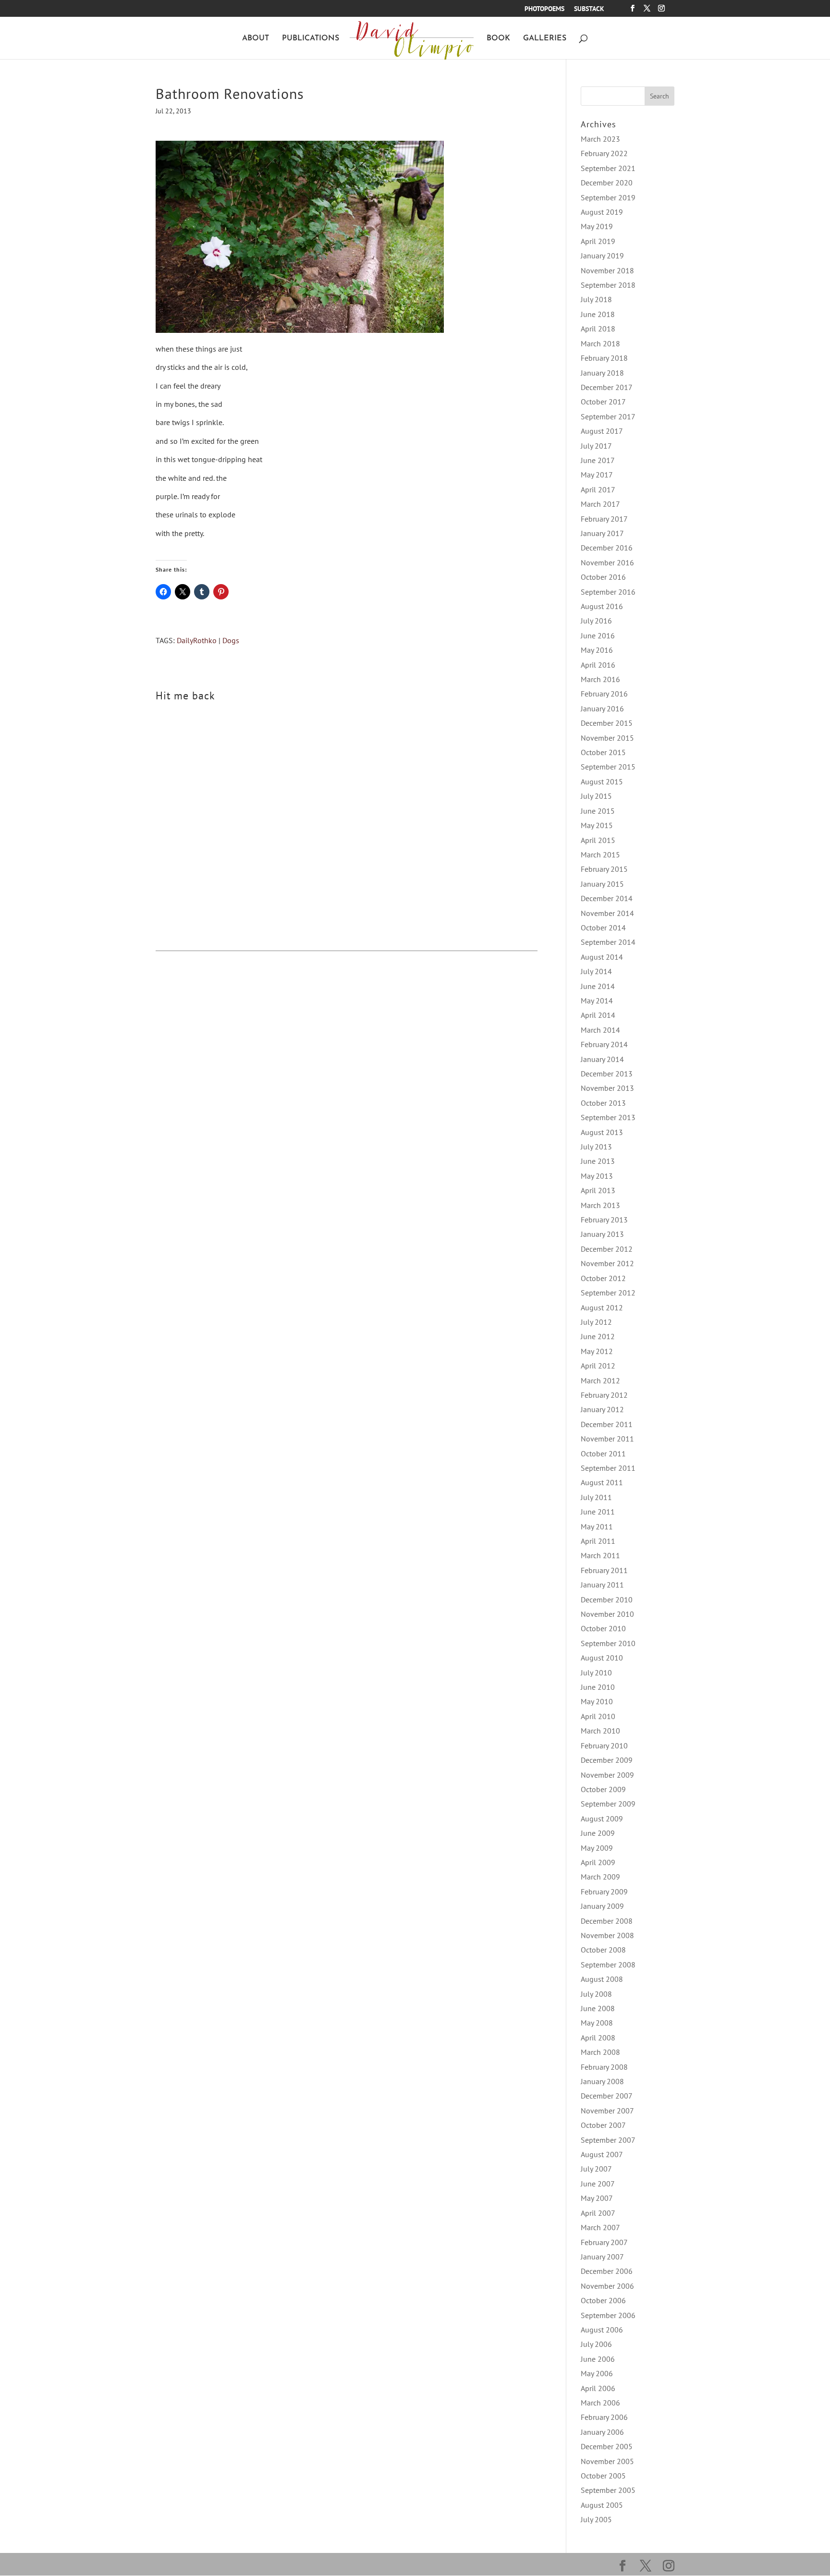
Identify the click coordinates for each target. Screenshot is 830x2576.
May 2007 (597, 2198)
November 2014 (607, 913)
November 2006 (607, 2286)
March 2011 (600, 1555)
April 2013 (598, 1190)
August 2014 (602, 957)
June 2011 (598, 1512)
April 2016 (598, 665)
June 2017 (598, 460)
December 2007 (607, 2096)
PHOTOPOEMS (544, 9)
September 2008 (608, 1965)
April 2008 (598, 2038)
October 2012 (603, 1278)
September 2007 (608, 2140)
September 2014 (608, 942)
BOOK (498, 39)
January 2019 (602, 256)
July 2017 (596, 446)
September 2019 (608, 197)
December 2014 (607, 898)
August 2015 (602, 781)
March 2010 (600, 1731)
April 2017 (598, 489)
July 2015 (596, 796)
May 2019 (597, 226)
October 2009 (603, 1789)
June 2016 (598, 635)
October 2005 (603, 2476)
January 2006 (602, 2432)
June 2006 (598, 2359)
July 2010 (596, 1673)
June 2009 (598, 1833)
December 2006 (607, 2271)
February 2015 (604, 869)
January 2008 (602, 2081)
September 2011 (608, 1468)
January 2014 (602, 1059)
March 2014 (600, 1030)
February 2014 (604, 1044)
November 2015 (607, 738)
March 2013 (600, 1205)
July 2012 (596, 1322)
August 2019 (602, 212)
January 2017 (602, 533)
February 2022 (604, 153)
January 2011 (602, 1585)
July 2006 (596, 2344)
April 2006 (598, 2388)
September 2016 (608, 592)
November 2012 (607, 1263)
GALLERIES (545, 39)
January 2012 (602, 1409)
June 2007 (598, 2184)
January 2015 (602, 884)
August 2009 (602, 1819)
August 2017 (602, 431)
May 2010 (597, 1701)
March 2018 (600, 343)
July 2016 (596, 621)
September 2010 (608, 1643)
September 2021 (608, 168)
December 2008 (607, 1921)
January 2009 (602, 1906)
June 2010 (598, 1687)
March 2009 (600, 1877)
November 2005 (607, 2461)
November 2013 (607, 1088)
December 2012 (607, 1249)
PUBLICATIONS (311, 39)
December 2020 (607, 183)
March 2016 (600, 679)
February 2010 (604, 1746)
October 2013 (603, 1103)
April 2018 (598, 329)
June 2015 (598, 811)
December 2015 (607, 723)
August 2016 (602, 606)
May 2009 (597, 1848)
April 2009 (598, 1862)
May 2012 (597, 1351)
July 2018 (596, 299)
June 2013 (598, 1161)
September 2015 (608, 767)
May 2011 (597, 1526)
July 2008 (596, 1994)
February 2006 (604, 2417)
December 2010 (607, 1599)
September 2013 (608, 1117)
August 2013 (602, 1132)
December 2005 (607, 2446)
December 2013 (607, 1074)
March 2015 (600, 855)
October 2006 (603, 2300)
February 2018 (604, 358)
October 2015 (603, 752)
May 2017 (597, 475)
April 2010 (598, 1716)
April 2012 (598, 1366)
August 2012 (602, 1307)
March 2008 (600, 2052)
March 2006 (600, 2403)
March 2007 (600, 2227)
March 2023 (600, 139)
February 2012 (604, 1395)
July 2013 (596, 1147)
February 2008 (604, 2067)
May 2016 (597, 650)
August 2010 (602, 1658)
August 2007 (602, 2154)
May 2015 (597, 825)
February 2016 (604, 694)
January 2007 (602, 2257)
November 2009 (607, 1775)
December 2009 (607, 1760)
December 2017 (607, 387)
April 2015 (598, 840)
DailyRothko (197, 640)
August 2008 (602, 1979)
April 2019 (598, 241)
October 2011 (603, 1453)
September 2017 (608, 416)
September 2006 (608, 2315)
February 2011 (604, 1570)
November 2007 (607, 2111)
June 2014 (598, 986)
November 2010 (607, 1614)
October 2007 (603, 2125)
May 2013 (597, 1176)
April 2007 (598, 2213)
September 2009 (608, 1804)
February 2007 (604, 2242)
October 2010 (603, 1628)
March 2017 (600, 504)
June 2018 (598, 314)
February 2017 (604, 519)
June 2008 (598, 2008)
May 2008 (597, 2023)
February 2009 (604, 1892)
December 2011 (607, 1424)
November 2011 (607, 1439)
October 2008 (603, 1950)
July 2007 (596, 2169)
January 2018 (602, 373)
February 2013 (604, 1220)
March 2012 (600, 1380)
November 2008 (607, 1935)
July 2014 (596, 971)
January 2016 (602, 708)
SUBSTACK (589, 9)
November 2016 (607, 562)
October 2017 (603, 402)
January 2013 (602, 1234)
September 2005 (608, 2490)
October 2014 (603, 928)
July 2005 (596, 2519)
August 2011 (602, 1482)
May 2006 (597, 2373)
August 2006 (602, 2330)
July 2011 (596, 1497)
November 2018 (607, 270)
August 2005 (602, 2505)
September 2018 (608, 285)
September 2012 (608, 1293)
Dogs (231, 640)
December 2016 (607, 548)
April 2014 (598, 1015)
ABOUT (256, 39)
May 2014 (597, 1001)
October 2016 (603, 577)
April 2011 (598, 1541)
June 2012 (598, 1336)
